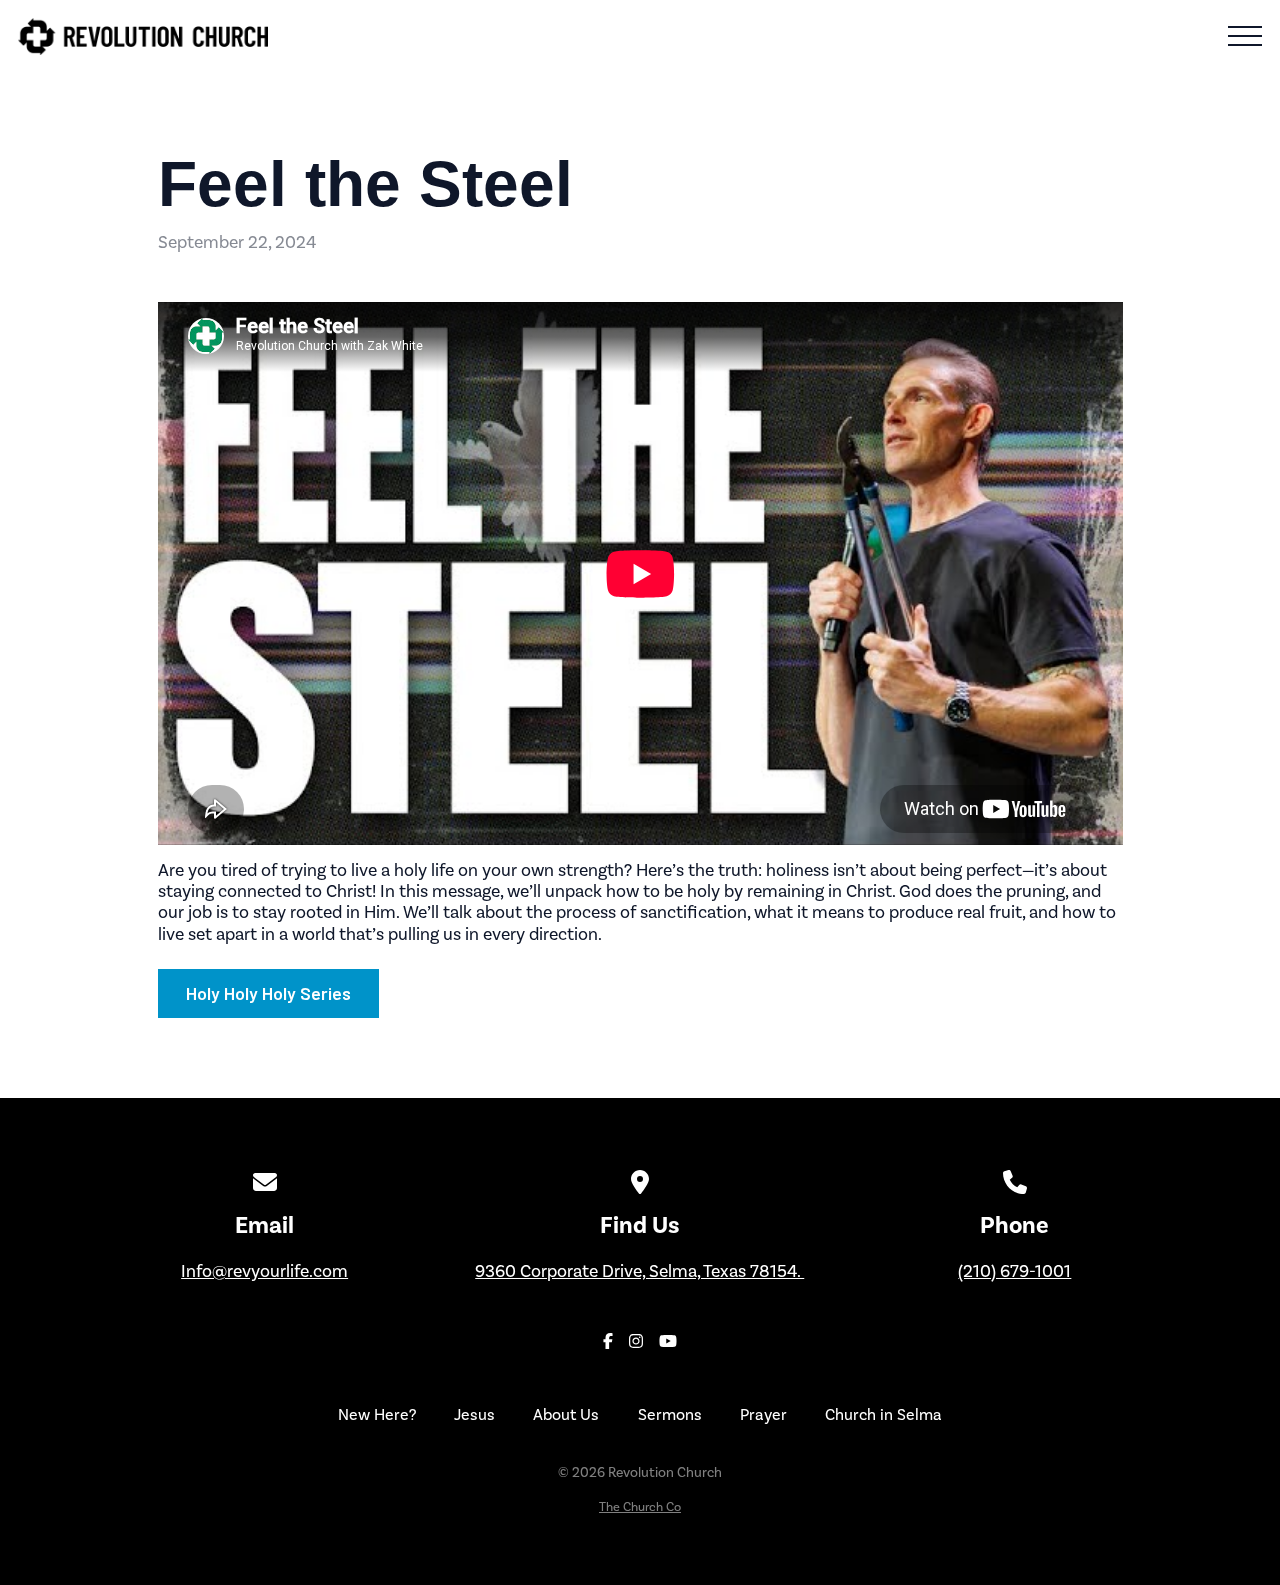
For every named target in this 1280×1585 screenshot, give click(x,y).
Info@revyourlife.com (264, 1271)
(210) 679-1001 (1014, 1271)
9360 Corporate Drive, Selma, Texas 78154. (639, 1271)
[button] (1245, 36)
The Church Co (640, 1506)
